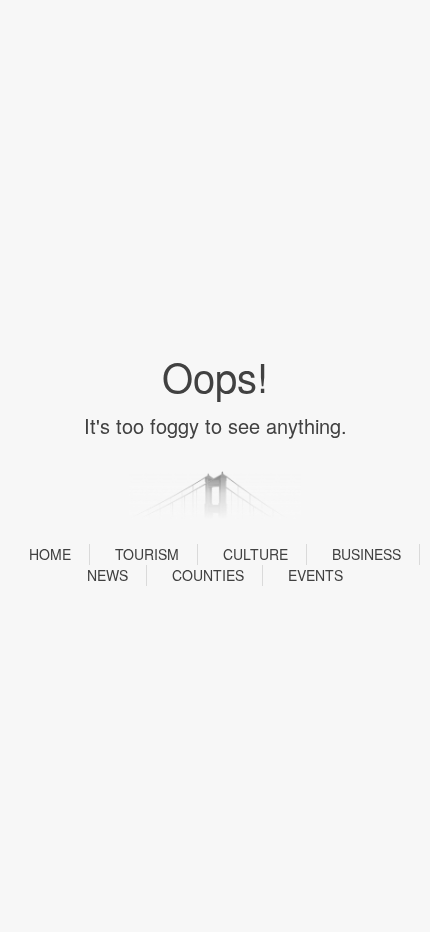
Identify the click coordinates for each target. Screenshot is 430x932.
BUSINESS (366, 554)
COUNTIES (208, 575)
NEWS (107, 575)
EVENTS (315, 575)
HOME (50, 554)
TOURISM (147, 554)
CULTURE (255, 554)
